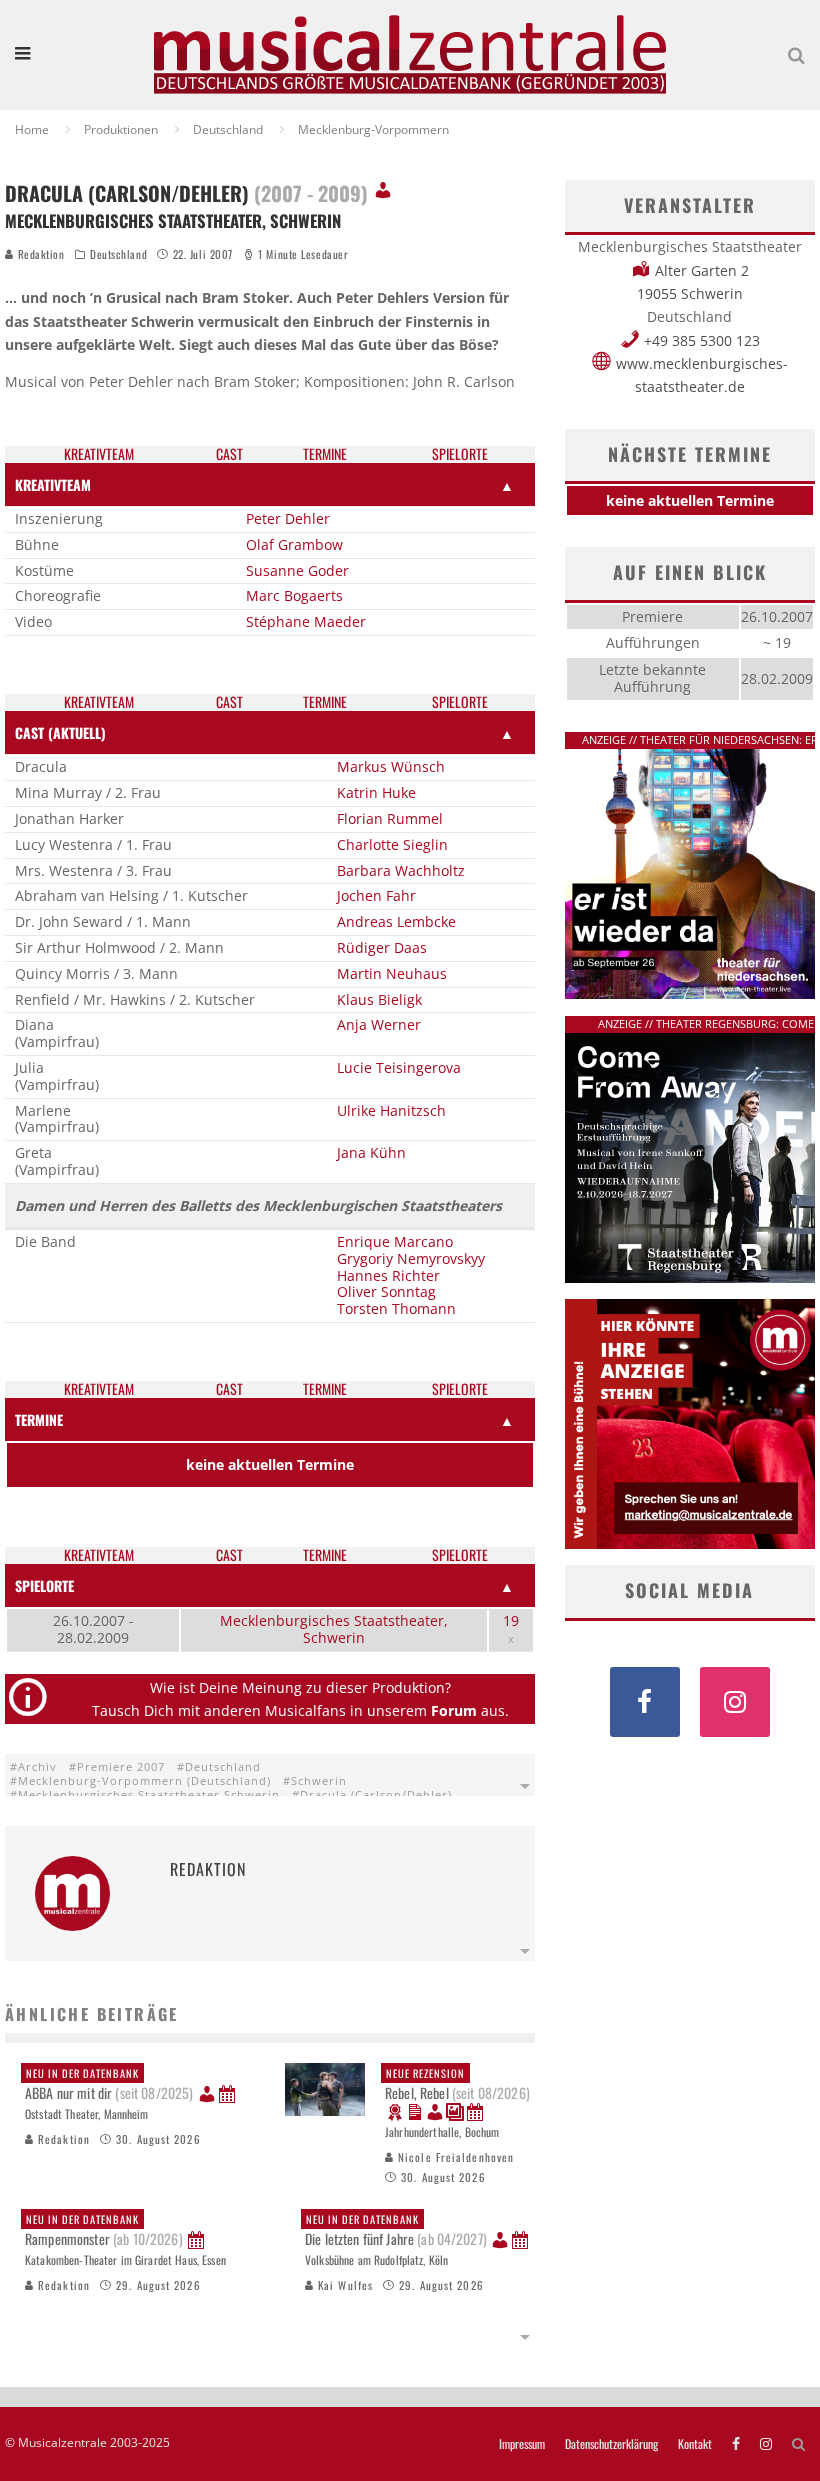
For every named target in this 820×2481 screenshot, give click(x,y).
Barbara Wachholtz (401, 870)
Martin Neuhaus (392, 973)
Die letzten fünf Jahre (396, 2230)
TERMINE (39, 1419)
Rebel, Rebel (457, 2084)
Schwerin (319, 1780)
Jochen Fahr (376, 895)
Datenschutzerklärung (611, 2444)
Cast (229, 454)
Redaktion (39, 254)
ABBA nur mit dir (109, 2084)
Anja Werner (379, 1024)
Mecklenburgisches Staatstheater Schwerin (149, 1794)
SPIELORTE (44, 1585)
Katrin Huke (376, 792)
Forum (454, 1710)
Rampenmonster (104, 2230)
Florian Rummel (390, 818)
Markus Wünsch (391, 766)
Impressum (522, 2444)
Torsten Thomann (396, 1308)
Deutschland (118, 254)
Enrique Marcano (395, 1241)
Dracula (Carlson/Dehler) (376, 1794)
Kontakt (695, 2444)
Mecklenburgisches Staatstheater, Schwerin (334, 1629)
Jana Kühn (371, 1152)
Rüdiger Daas (382, 947)
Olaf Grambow (294, 544)
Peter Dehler (288, 518)
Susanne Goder (297, 570)
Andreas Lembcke (396, 921)
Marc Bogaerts (294, 595)
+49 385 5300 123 (702, 340)
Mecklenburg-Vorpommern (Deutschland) (144, 1780)
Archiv (37, 1766)
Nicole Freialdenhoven (454, 2157)
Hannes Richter (388, 1275)
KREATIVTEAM (53, 484)
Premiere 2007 (121, 1766)
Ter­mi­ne (325, 454)
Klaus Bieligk (379, 999)
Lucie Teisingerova (399, 1067)
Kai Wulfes (343, 2285)
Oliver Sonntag (386, 1291)
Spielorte (460, 454)
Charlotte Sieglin (392, 844)
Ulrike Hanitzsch (391, 1110)
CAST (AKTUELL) (60, 732)
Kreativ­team (99, 454)
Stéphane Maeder (306, 621)
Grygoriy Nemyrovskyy (411, 1258)
